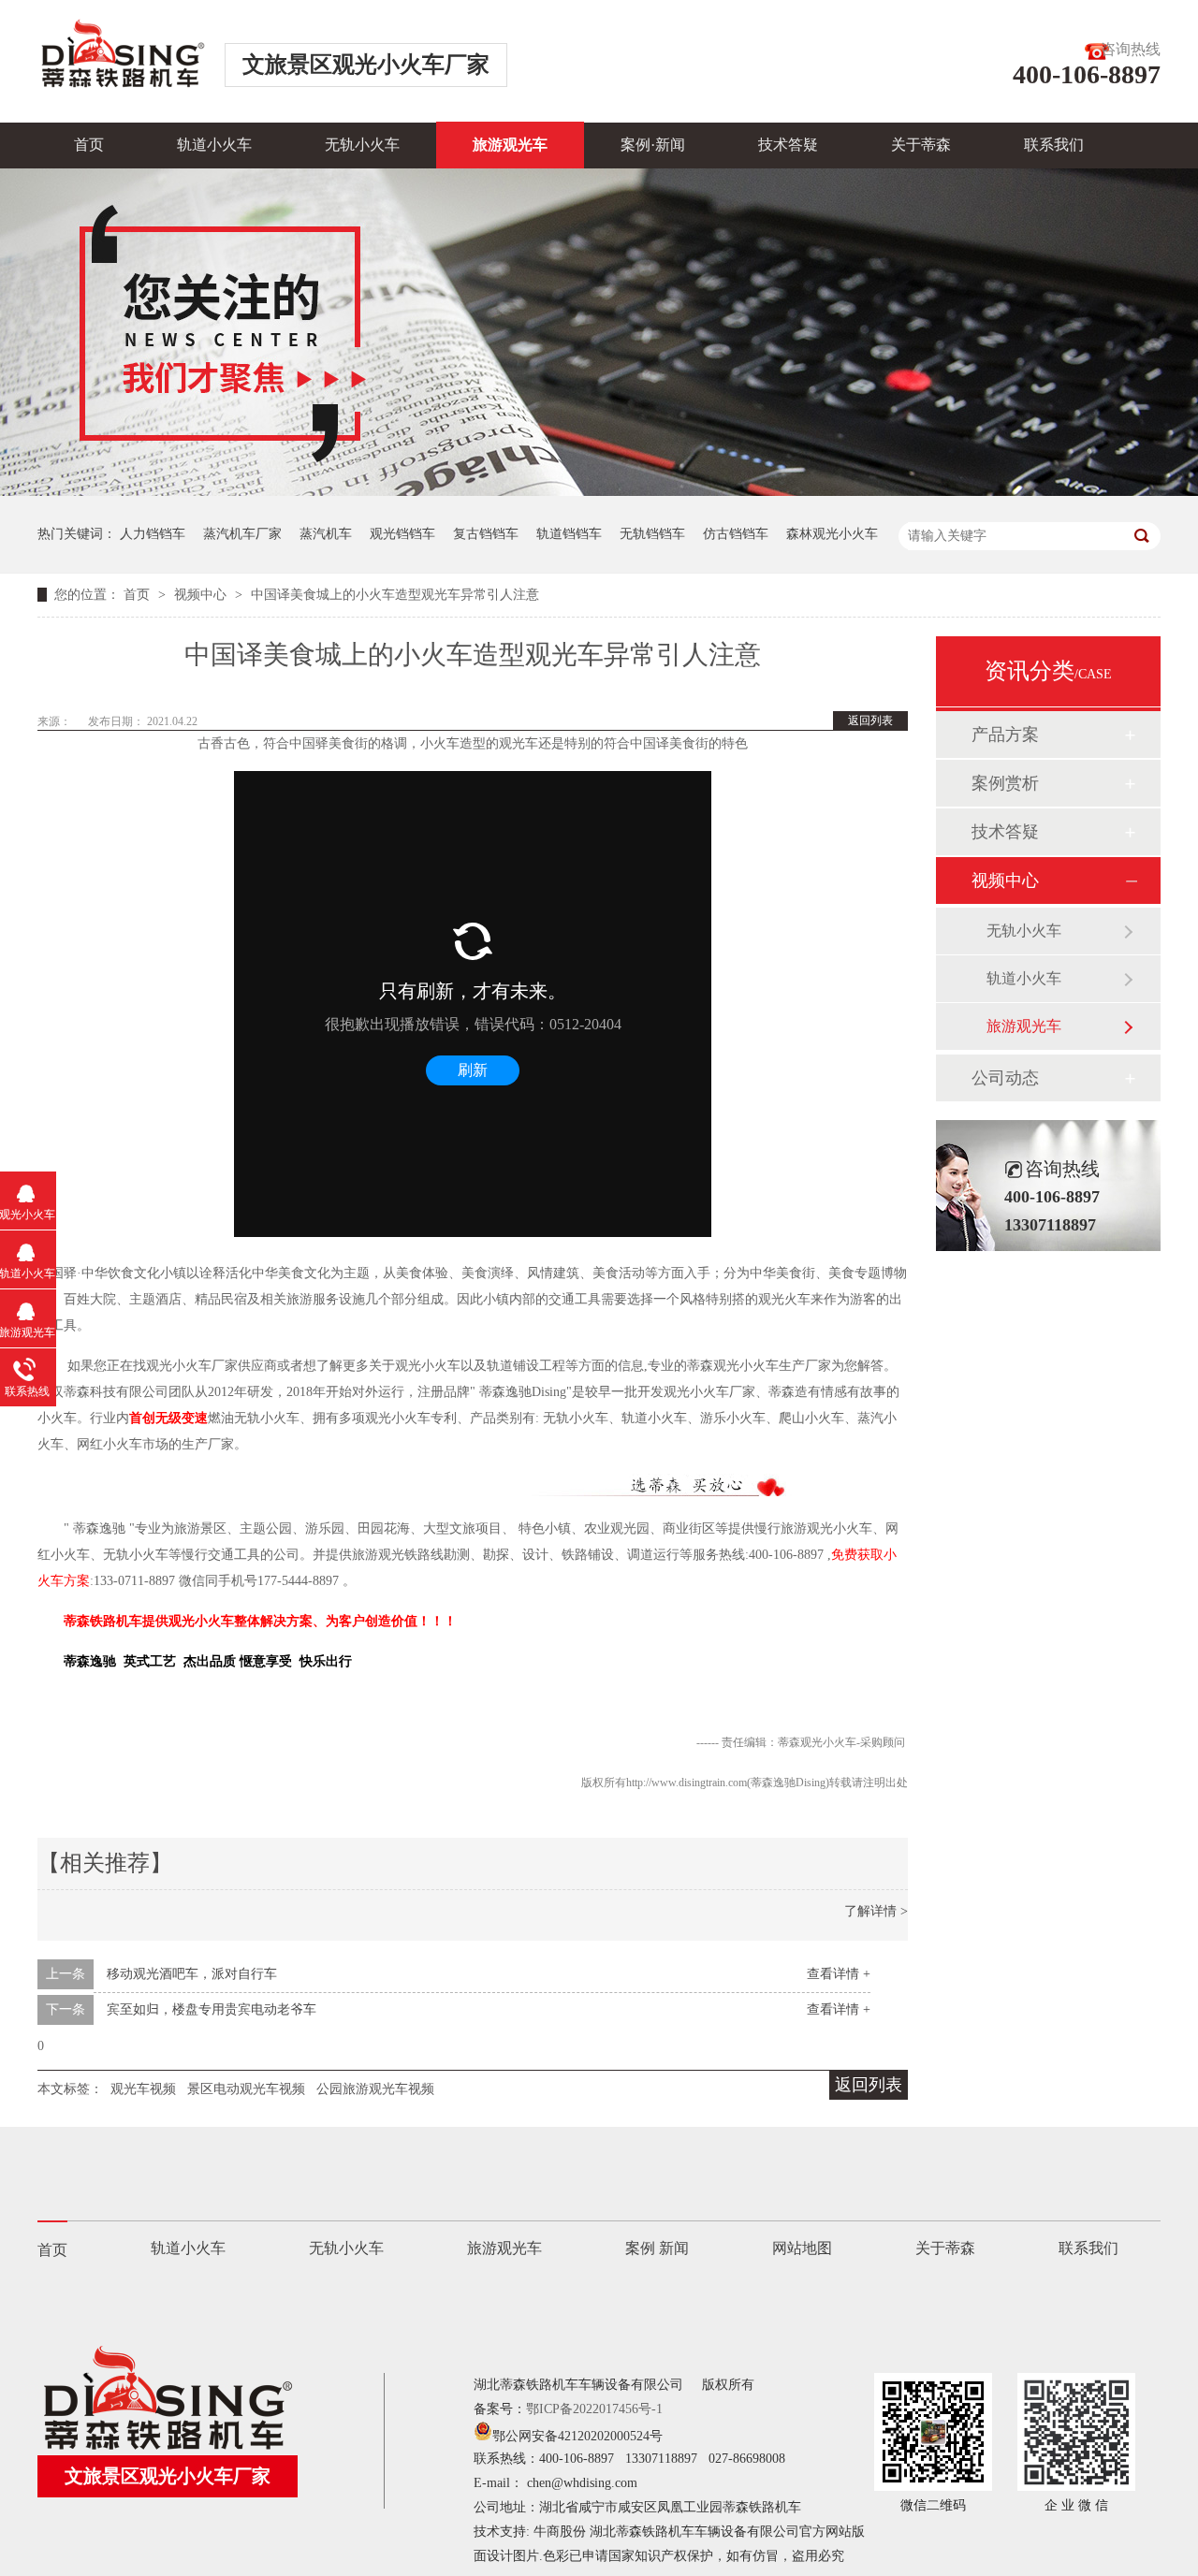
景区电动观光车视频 (246, 2089)
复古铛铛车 (486, 534)
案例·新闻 (653, 145)
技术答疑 (788, 145)
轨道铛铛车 (569, 534)
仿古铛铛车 (736, 534)
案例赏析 (1005, 783)
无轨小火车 (362, 145)
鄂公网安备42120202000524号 (577, 2436)
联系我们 (1054, 145)
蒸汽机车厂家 (242, 534)
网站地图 (802, 2248)
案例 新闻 (657, 2248)
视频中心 (202, 595)
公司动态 (1005, 1078)
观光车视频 (143, 2089)
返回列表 (870, 720)
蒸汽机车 (326, 534)
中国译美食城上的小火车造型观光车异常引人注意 (395, 595)
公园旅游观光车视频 (375, 2089)
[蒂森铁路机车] (168, 2445)
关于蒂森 (921, 145)
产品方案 (1005, 735)
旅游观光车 (510, 145)
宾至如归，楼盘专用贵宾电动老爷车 (212, 2009)
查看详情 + (839, 1974)
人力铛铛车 (153, 534)
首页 (89, 145)
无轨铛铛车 (652, 534)
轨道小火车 (214, 145)
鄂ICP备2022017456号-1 (594, 2409)
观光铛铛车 (402, 534)
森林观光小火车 (832, 534)
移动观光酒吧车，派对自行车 (192, 1974)
